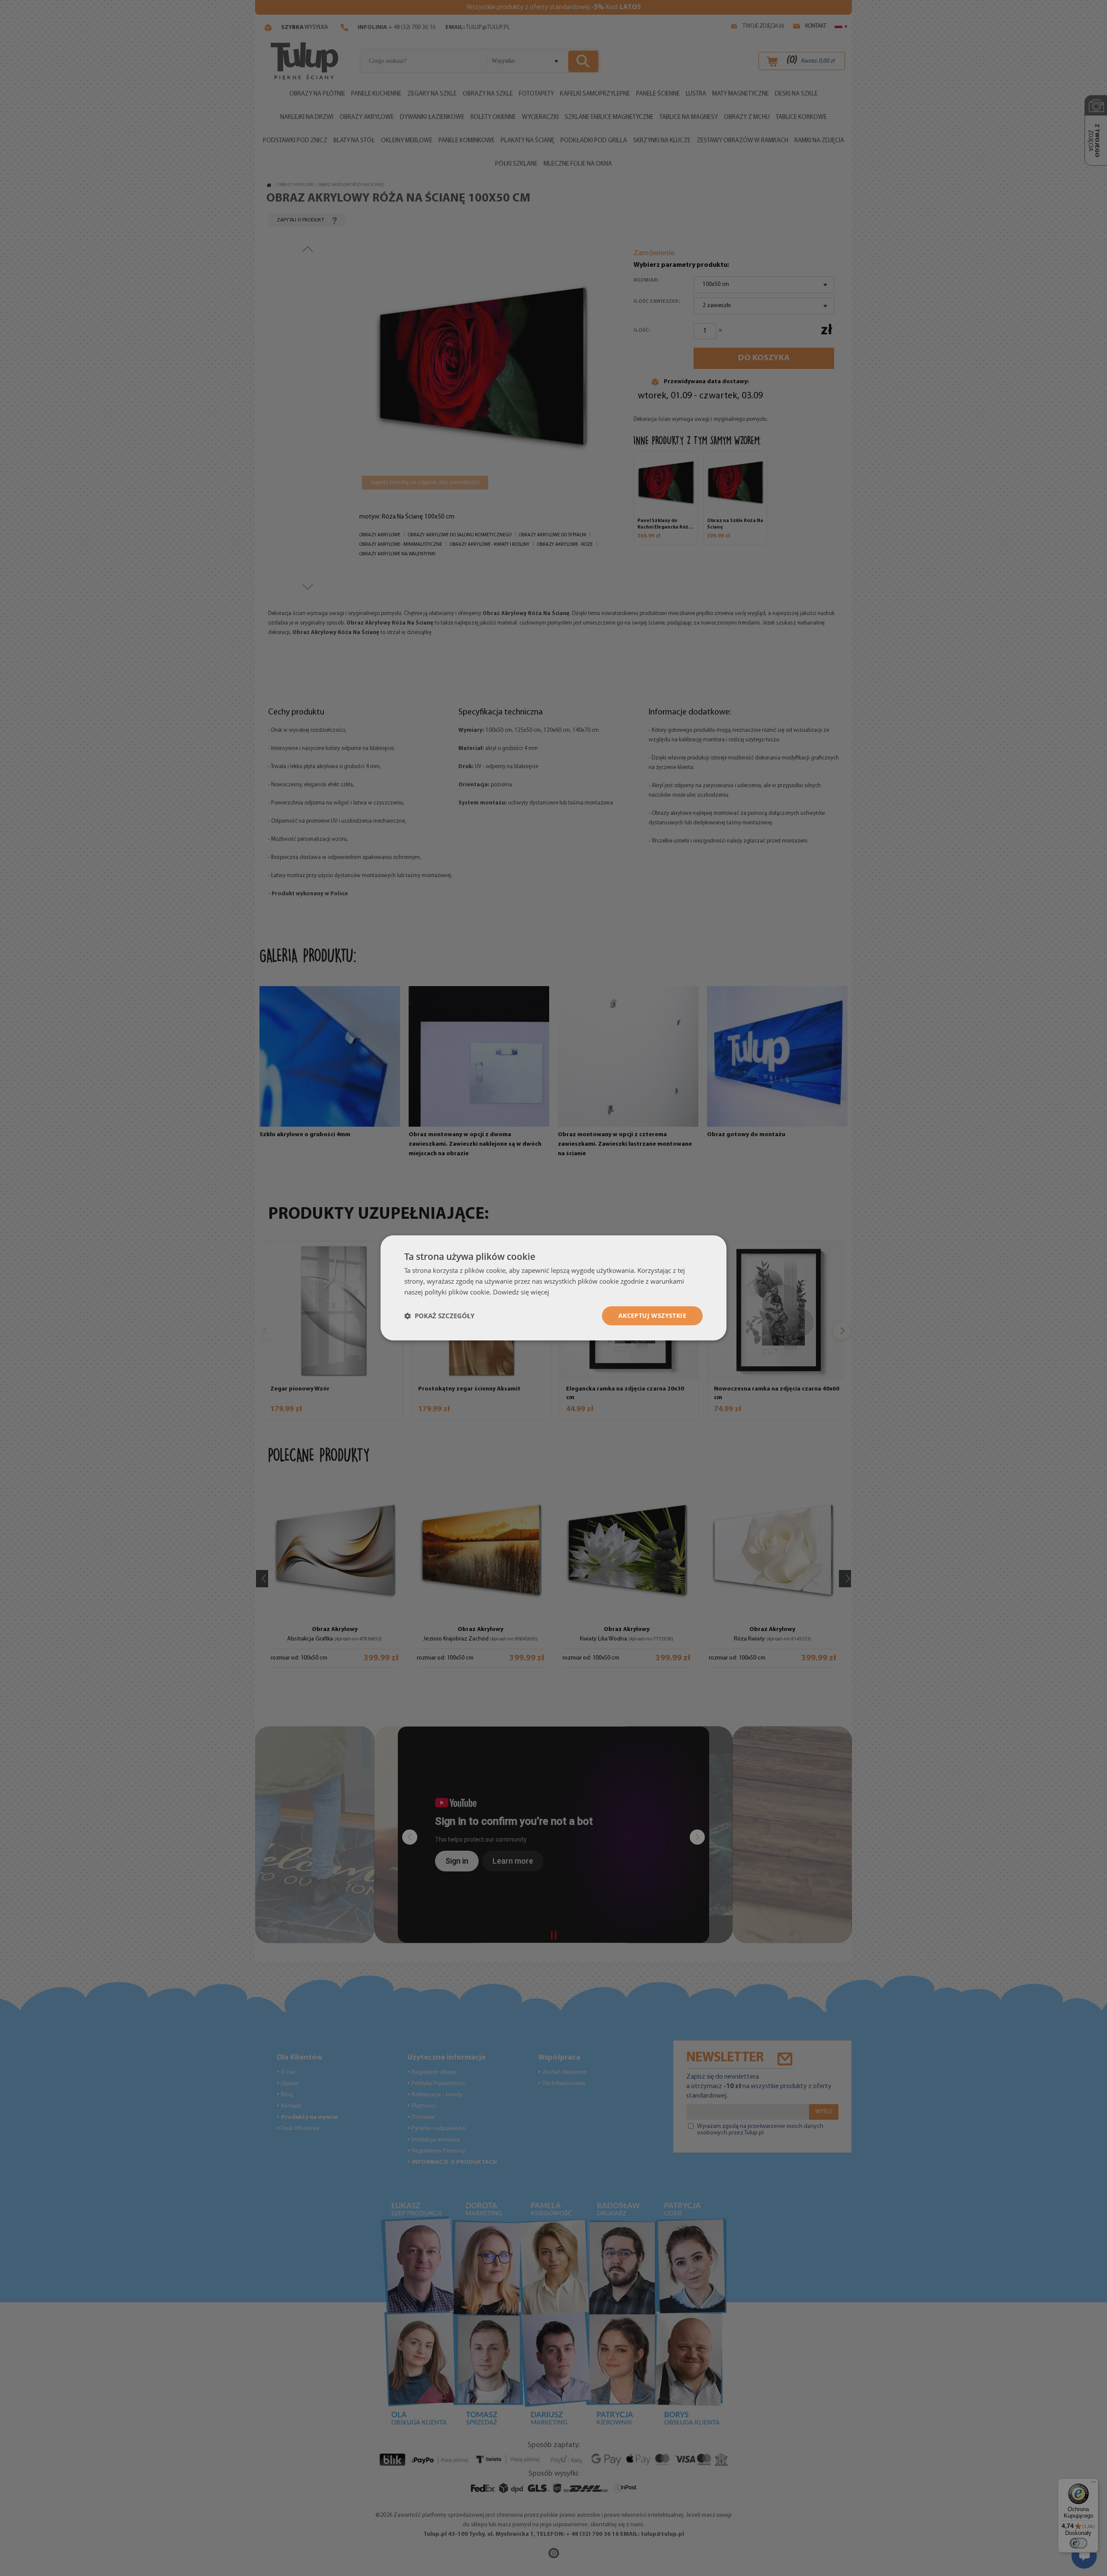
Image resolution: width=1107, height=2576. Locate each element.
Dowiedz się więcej (521, 1292)
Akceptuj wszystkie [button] (652, 1315)
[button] (439, 1316)
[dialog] (553, 1288)
